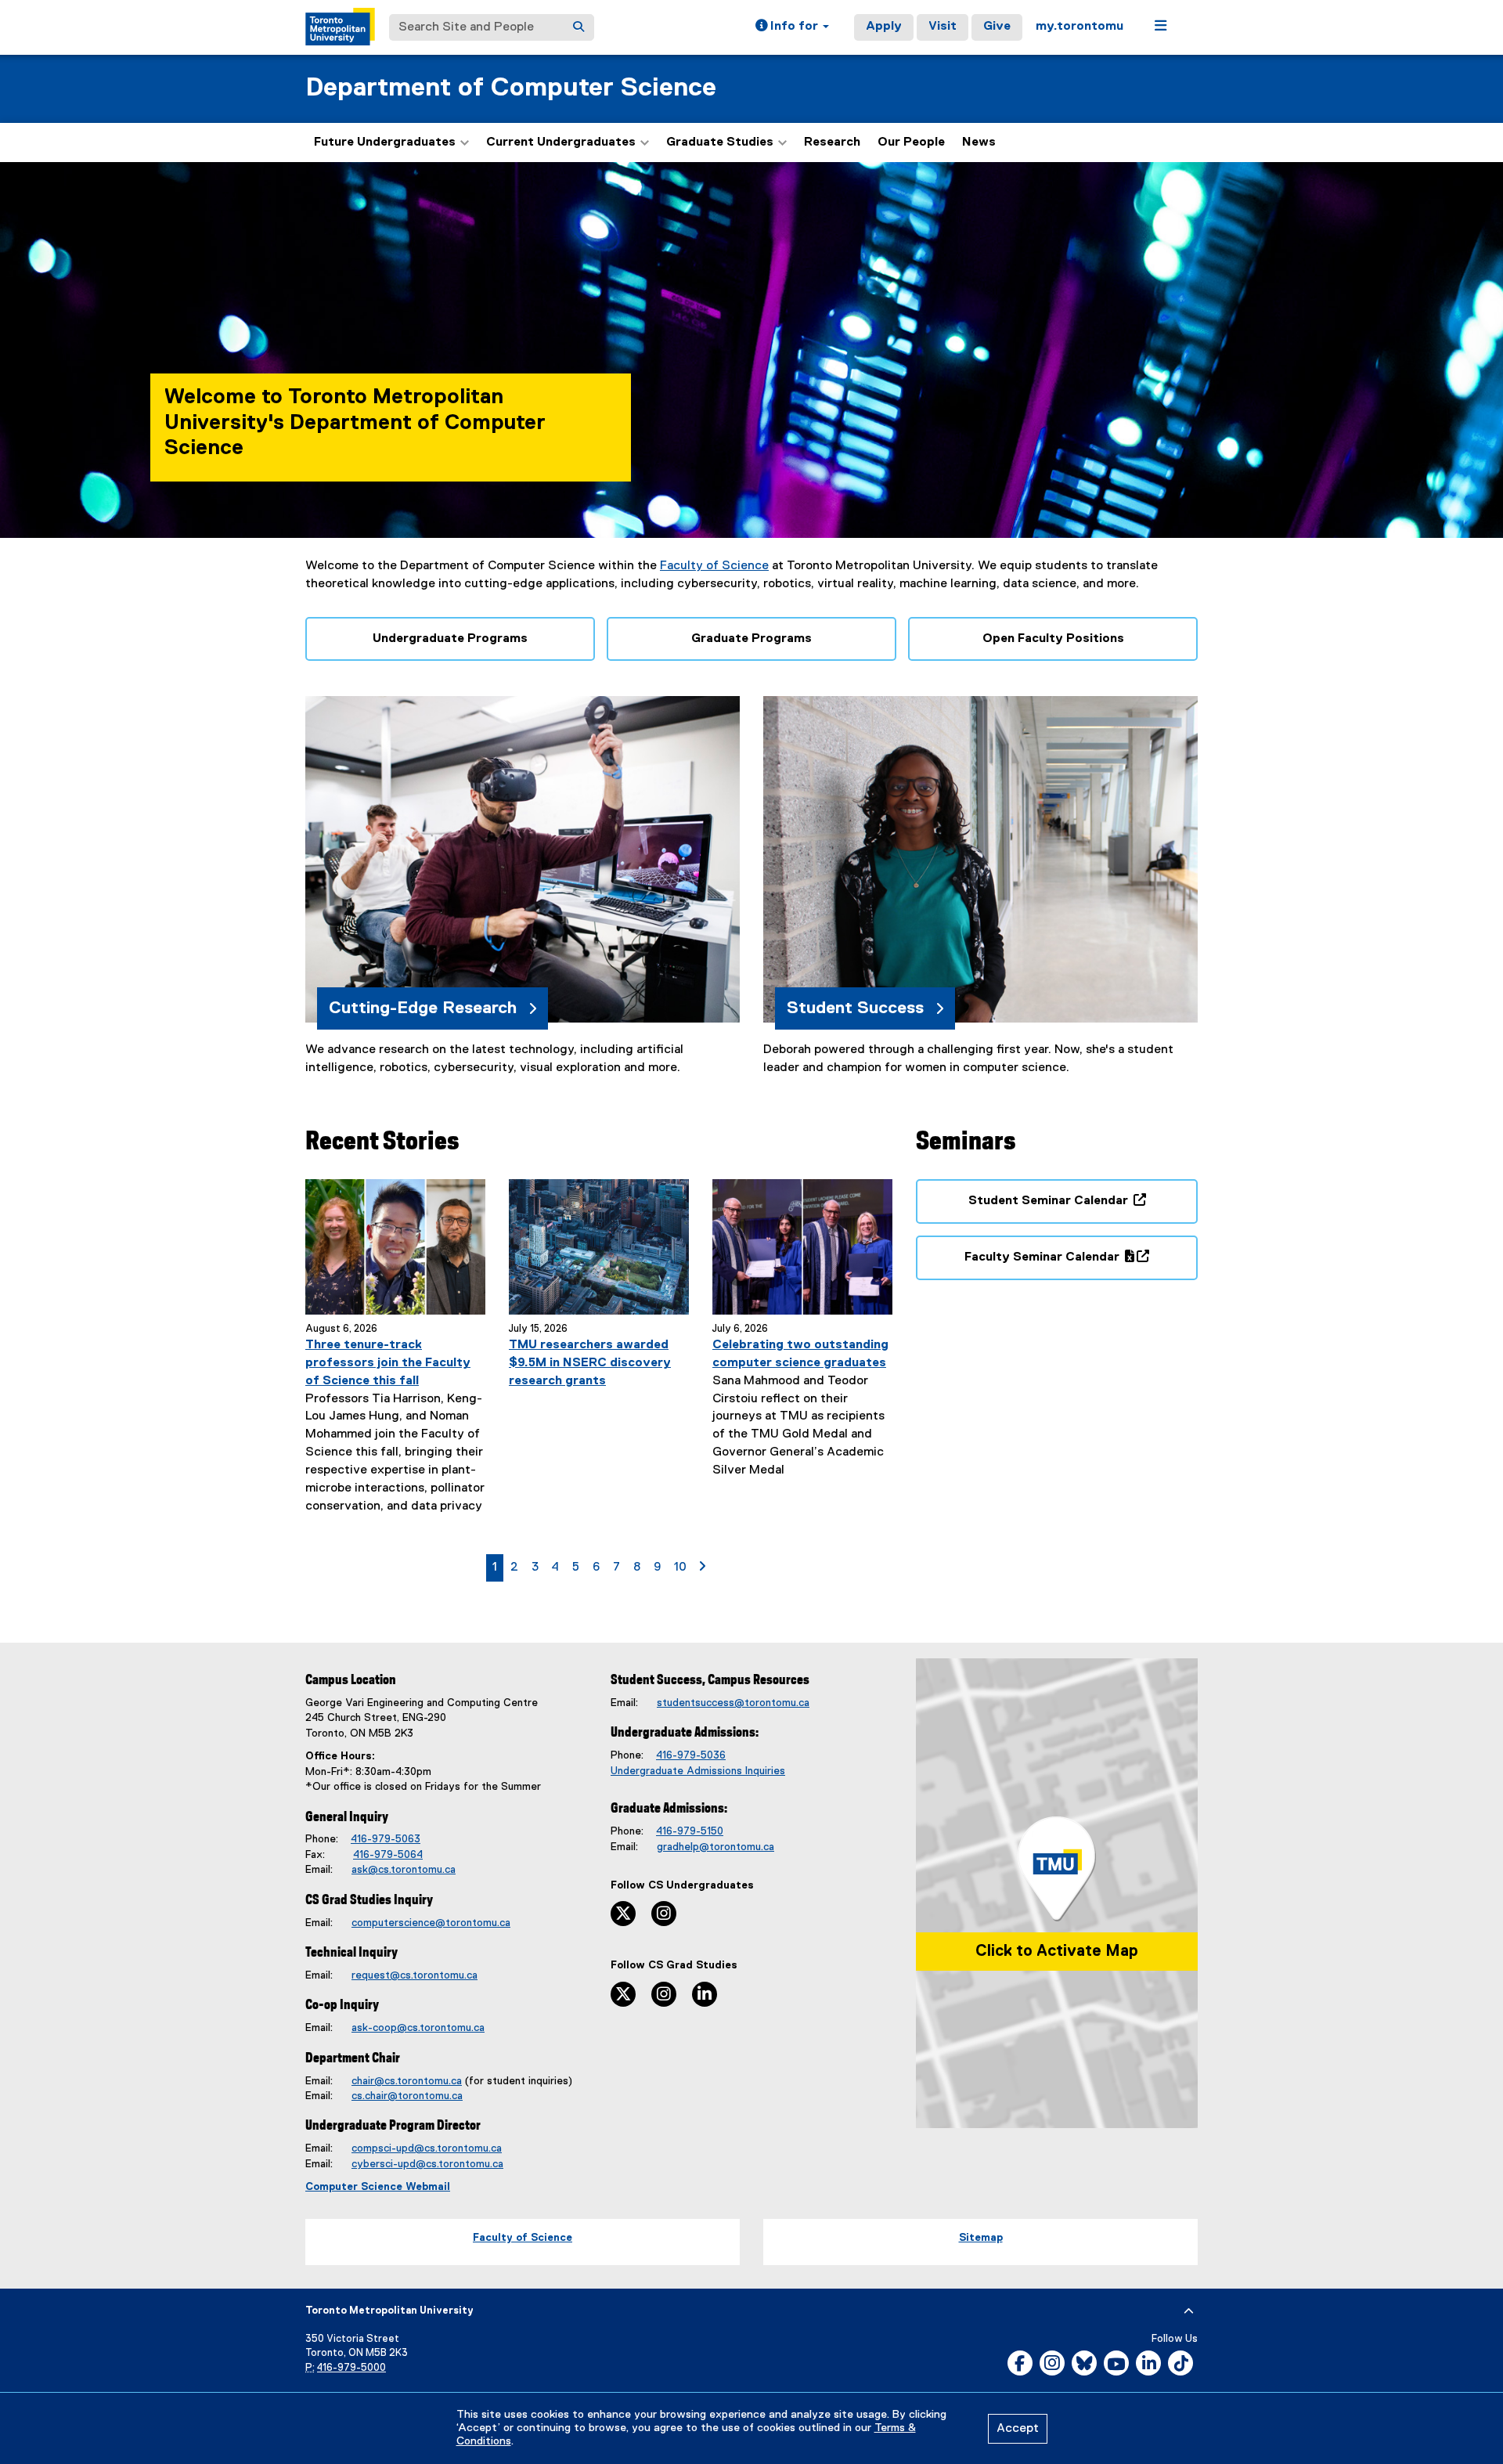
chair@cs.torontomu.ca (407, 2081)
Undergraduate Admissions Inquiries (698, 1771)
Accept (1018, 2429)
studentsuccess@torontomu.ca (733, 1703)
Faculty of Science (714, 566)
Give (997, 27)
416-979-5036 (691, 1755)
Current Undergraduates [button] (561, 143)
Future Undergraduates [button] (385, 143)
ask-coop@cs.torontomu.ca (418, 2028)
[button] (792, 27)
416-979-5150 (690, 1831)
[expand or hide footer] (1189, 2311)
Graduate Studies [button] (720, 143)
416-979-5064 (388, 1855)
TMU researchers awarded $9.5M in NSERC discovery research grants (590, 1363)
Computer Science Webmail (378, 2187)
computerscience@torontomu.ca (431, 1923)
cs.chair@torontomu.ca (407, 2096)
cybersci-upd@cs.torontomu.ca (427, 2164)
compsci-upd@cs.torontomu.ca (427, 2148)
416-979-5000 (351, 2368)
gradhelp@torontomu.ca (715, 1847)
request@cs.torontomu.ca (414, 1975)
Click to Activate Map (1057, 1951)
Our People (911, 143)
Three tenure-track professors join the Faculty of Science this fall (388, 1363)
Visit (943, 27)
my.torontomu (1079, 27)
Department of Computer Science (511, 88)
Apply (884, 27)
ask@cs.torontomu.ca (404, 1870)
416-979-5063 (386, 1839)
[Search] (578, 27)
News (979, 143)
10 (683, 1567)
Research (832, 143)
